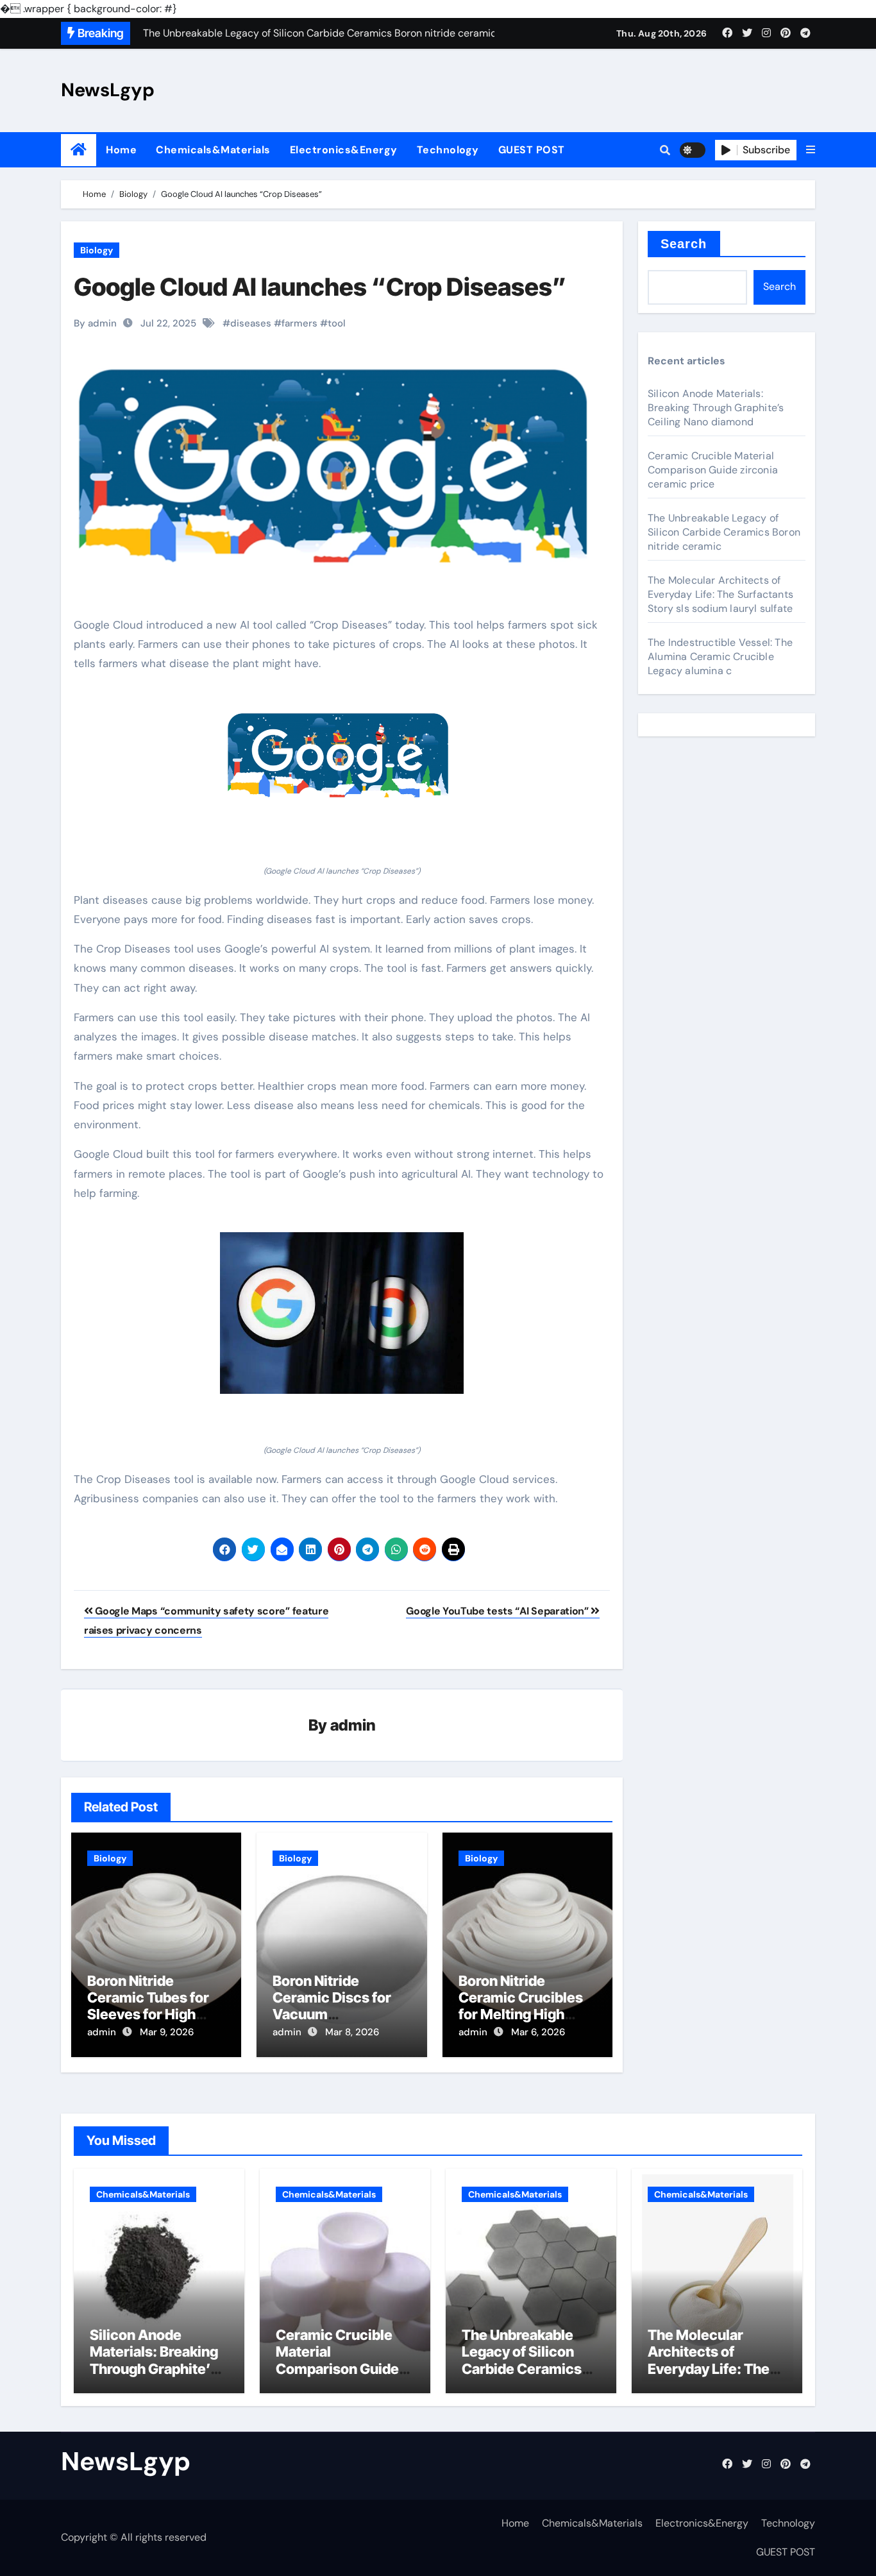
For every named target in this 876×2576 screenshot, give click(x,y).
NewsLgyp (108, 90)
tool (337, 323)
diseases (251, 323)
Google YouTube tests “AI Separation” (498, 1611)
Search (684, 244)
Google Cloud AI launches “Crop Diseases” (320, 287)
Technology (448, 150)
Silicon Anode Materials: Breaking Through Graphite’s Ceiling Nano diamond (716, 408)
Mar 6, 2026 (538, 2032)
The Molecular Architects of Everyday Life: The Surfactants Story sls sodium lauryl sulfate (720, 594)
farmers (299, 323)
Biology (97, 250)
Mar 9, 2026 (167, 2032)
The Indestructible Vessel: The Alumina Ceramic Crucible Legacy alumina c (720, 657)
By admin (95, 323)
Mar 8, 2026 (352, 2032)
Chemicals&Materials (213, 150)
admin (353, 1725)
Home (121, 150)
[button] (811, 150)
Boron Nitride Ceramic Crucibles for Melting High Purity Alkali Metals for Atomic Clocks (522, 2015)
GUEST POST (532, 150)
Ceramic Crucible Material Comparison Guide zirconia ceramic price (713, 470)
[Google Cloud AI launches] (342, 759)
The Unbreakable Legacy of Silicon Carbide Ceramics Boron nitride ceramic (724, 532)
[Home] (79, 150)
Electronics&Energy (344, 150)
